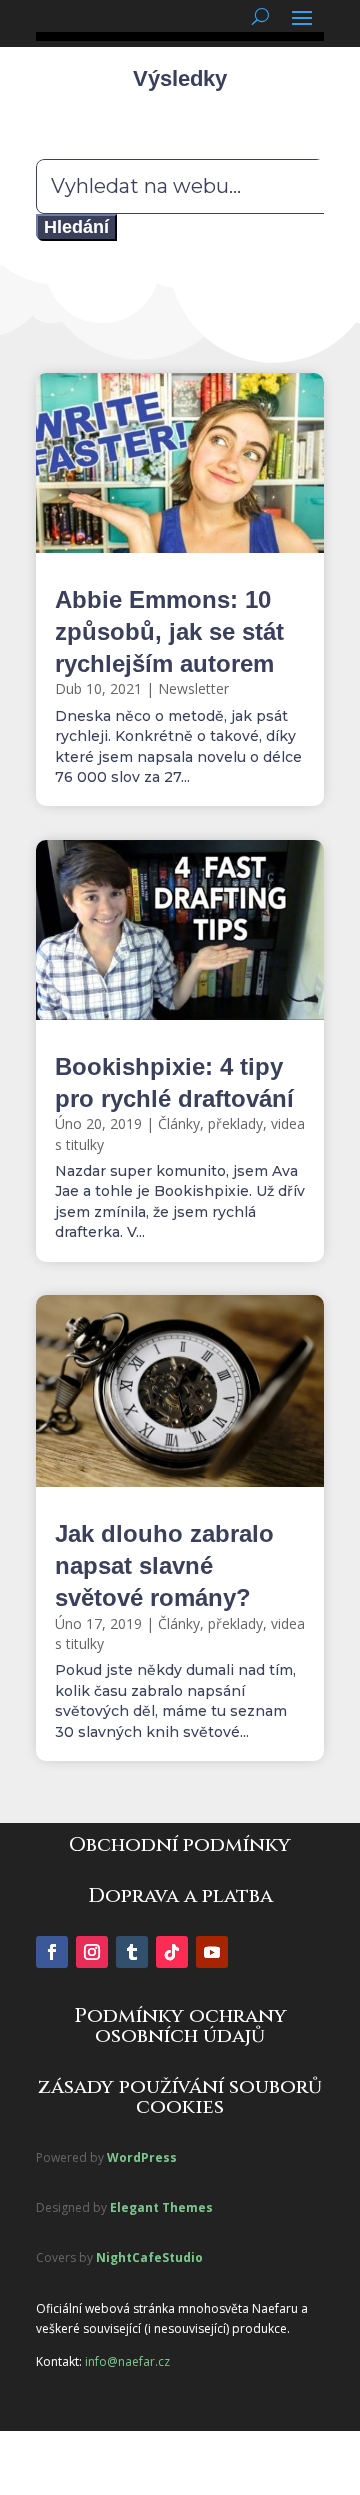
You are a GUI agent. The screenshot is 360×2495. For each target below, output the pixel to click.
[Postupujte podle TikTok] (172, 1952)
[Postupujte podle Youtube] (212, 1952)
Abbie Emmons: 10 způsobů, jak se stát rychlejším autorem (169, 631)
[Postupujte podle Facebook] (52, 1952)
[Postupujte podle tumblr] (132, 1952)
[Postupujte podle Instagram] (92, 1952)
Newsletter (193, 688)
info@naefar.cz (127, 2361)
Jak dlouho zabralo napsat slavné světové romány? (164, 1565)
